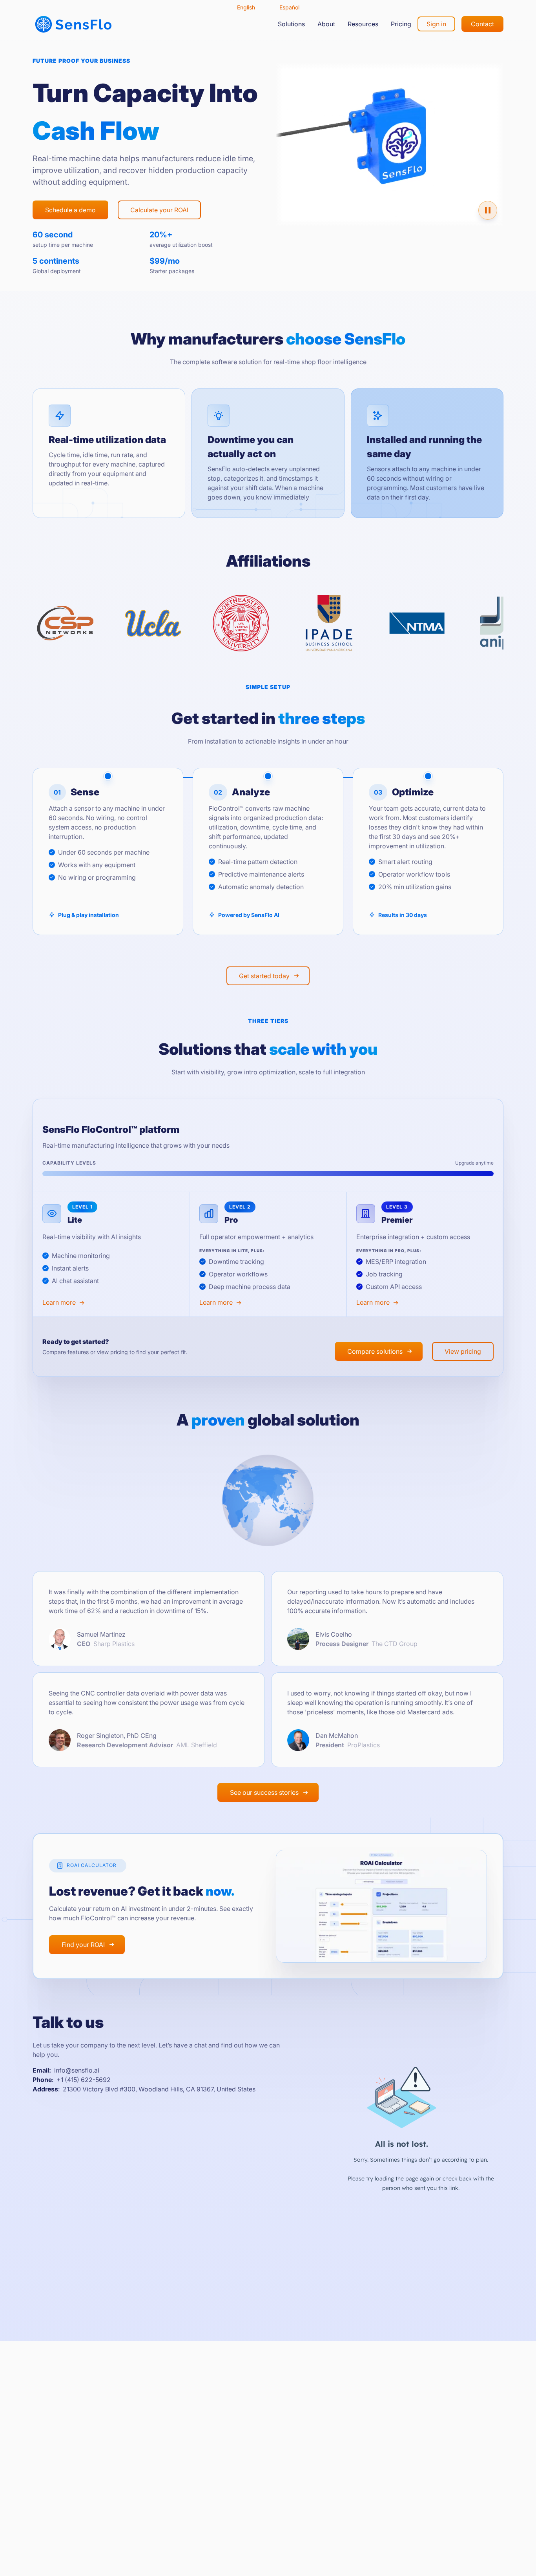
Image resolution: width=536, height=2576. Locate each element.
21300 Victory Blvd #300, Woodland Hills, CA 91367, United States (159, 2089)
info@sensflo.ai (77, 2070)
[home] (73, 24)
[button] (291, 24)
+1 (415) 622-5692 (84, 2080)
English (246, 7)
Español (289, 7)
